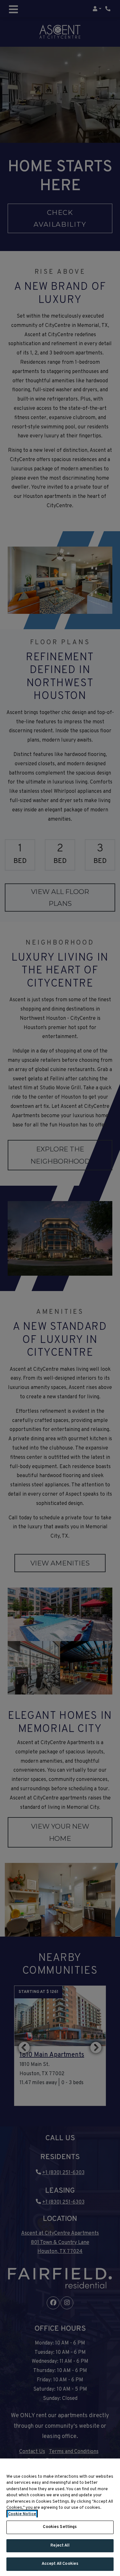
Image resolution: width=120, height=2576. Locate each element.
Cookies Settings (60, 2527)
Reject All (60, 2546)
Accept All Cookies (60, 2564)
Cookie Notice (22, 2514)
